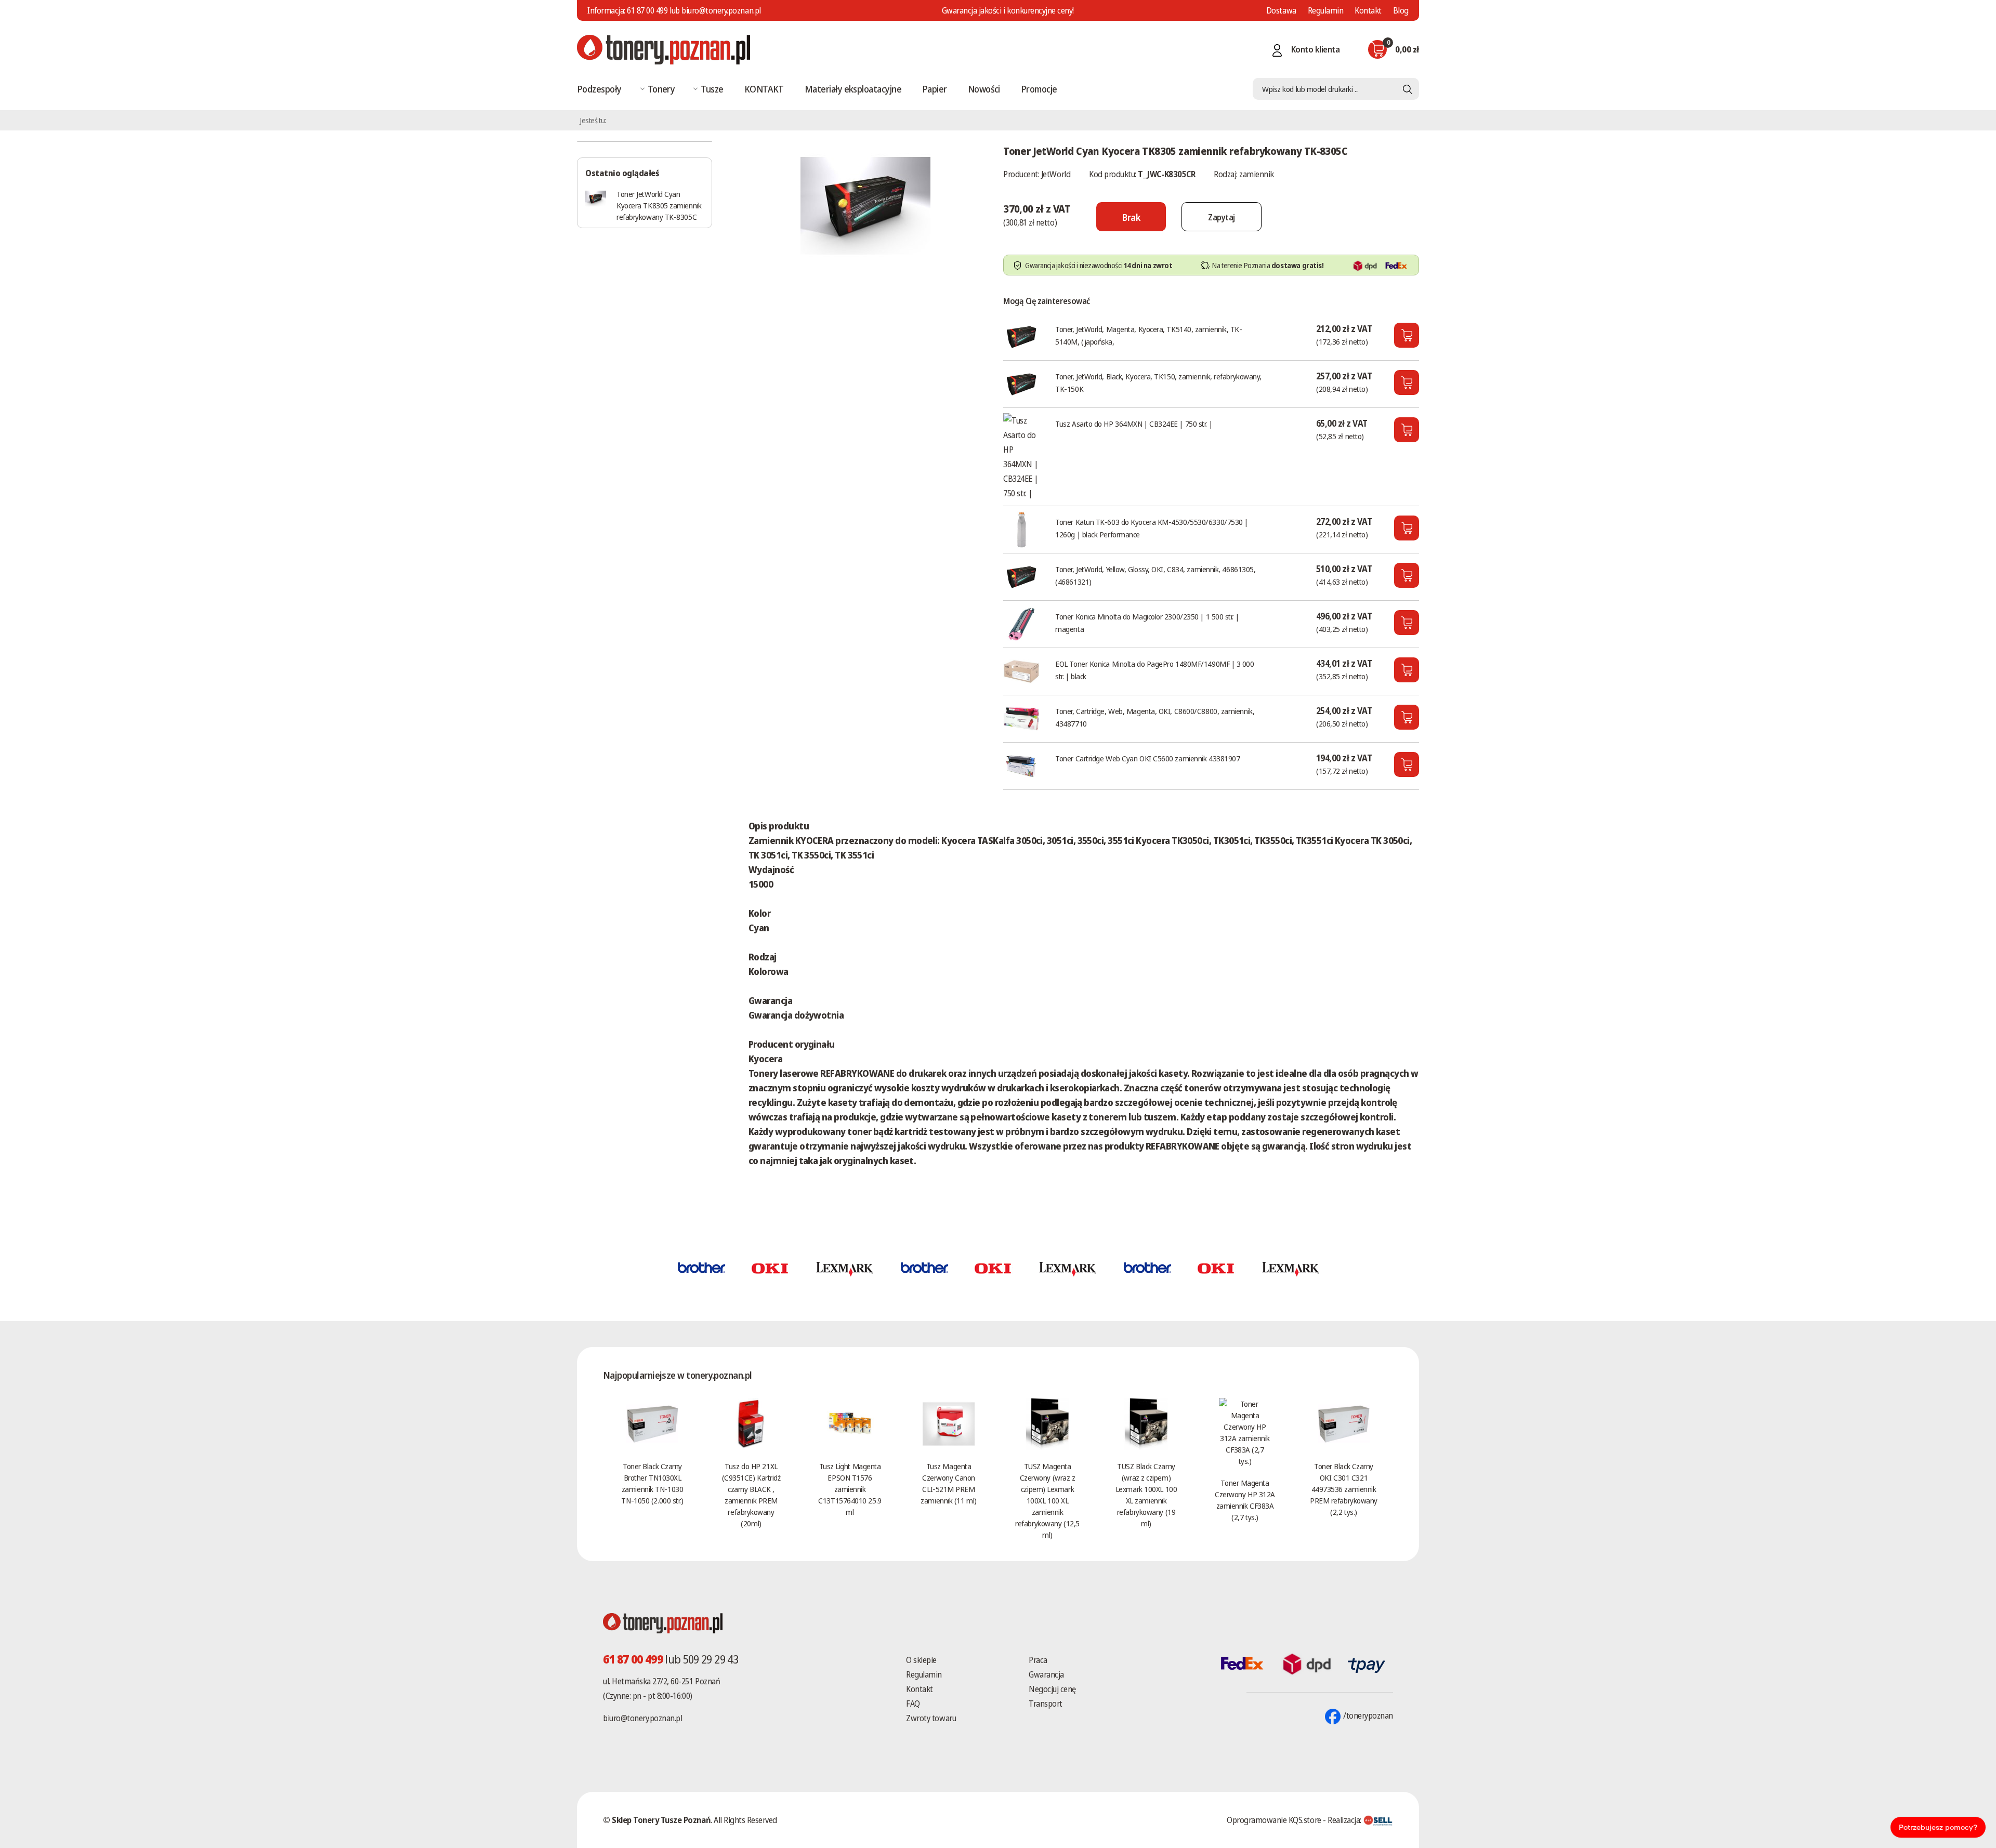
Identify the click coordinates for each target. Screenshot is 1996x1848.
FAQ (913, 1704)
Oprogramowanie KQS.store (1274, 1820)
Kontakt (1368, 10)
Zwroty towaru (931, 1718)
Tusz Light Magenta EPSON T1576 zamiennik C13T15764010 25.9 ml (850, 1489)
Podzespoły (599, 89)
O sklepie (921, 1660)
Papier (935, 89)
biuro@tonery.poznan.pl (642, 1718)
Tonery (661, 89)
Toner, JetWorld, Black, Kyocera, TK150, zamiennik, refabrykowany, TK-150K (1158, 382)
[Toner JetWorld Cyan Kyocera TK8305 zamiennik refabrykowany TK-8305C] (865, 205)
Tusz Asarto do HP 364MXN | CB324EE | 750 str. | (1134, 424)
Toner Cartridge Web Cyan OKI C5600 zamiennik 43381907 (1147, 758)
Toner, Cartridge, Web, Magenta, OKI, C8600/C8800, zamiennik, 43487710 (1155, 717)
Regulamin (1326, 10)
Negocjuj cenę (1052, 1689)
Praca (1038, 1660)
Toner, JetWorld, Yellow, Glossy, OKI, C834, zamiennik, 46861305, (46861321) (1155, 575)
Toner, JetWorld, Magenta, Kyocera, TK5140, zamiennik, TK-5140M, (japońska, (1148, 335)
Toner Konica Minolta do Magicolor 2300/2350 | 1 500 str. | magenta (1147, 623)
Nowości (984, 89)
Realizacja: (1345, 1820)
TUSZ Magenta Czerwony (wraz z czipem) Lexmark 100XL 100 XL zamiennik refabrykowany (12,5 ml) (1047, 1500)
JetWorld (1056, 174)
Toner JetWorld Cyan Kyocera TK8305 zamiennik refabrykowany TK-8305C (659, 205)
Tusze (712, 89)
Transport (1046, 1704)
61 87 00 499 (647, 10)
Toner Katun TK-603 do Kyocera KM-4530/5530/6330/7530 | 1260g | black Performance (1152, 528)
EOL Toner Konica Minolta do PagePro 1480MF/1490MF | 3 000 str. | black (1154, 670)
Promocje (1039, 89)
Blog (1401, 10)
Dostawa (1281, 10)
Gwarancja (1046, 1674)
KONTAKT (764, 89)
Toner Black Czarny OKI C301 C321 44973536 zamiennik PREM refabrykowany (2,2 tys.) (1344, 1489)
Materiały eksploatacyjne (853, 89)
